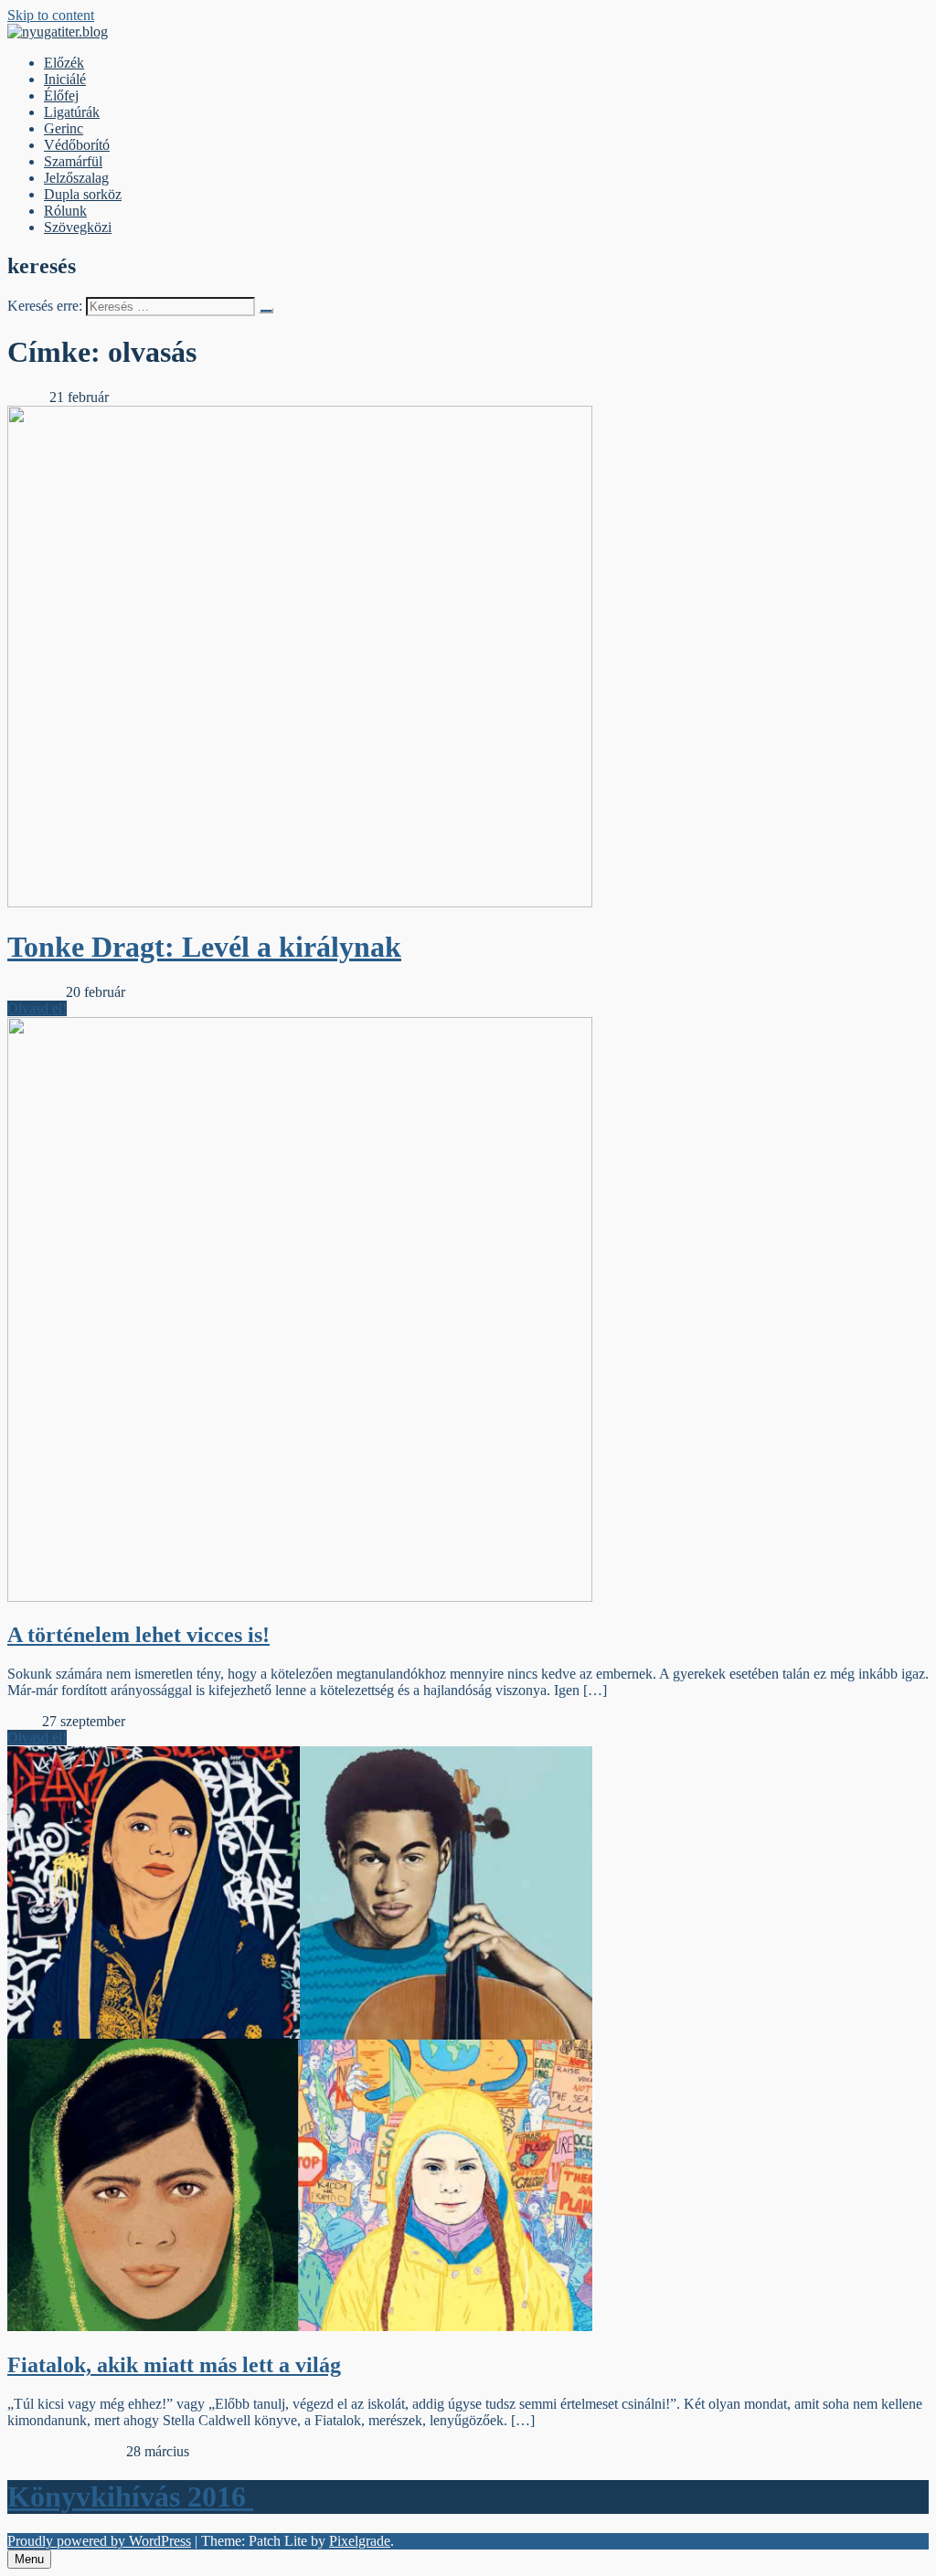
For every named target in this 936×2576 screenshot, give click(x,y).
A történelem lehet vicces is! (138, 1635)
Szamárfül (73, 161)
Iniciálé (65, 79)
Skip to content (51, 15)
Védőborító (77, 145)
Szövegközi (78, 227)
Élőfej (61, 95)
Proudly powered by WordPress (99, 2541)
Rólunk (65, 211)
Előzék (64, 63)
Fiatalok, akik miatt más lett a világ (174, 2365)
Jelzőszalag (76, 178)
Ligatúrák (72, 112)
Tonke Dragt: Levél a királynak (204, 947)
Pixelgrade (360, 2541)
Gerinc (64, 128)
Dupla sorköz (83, 194)
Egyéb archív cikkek (67, 2451)
